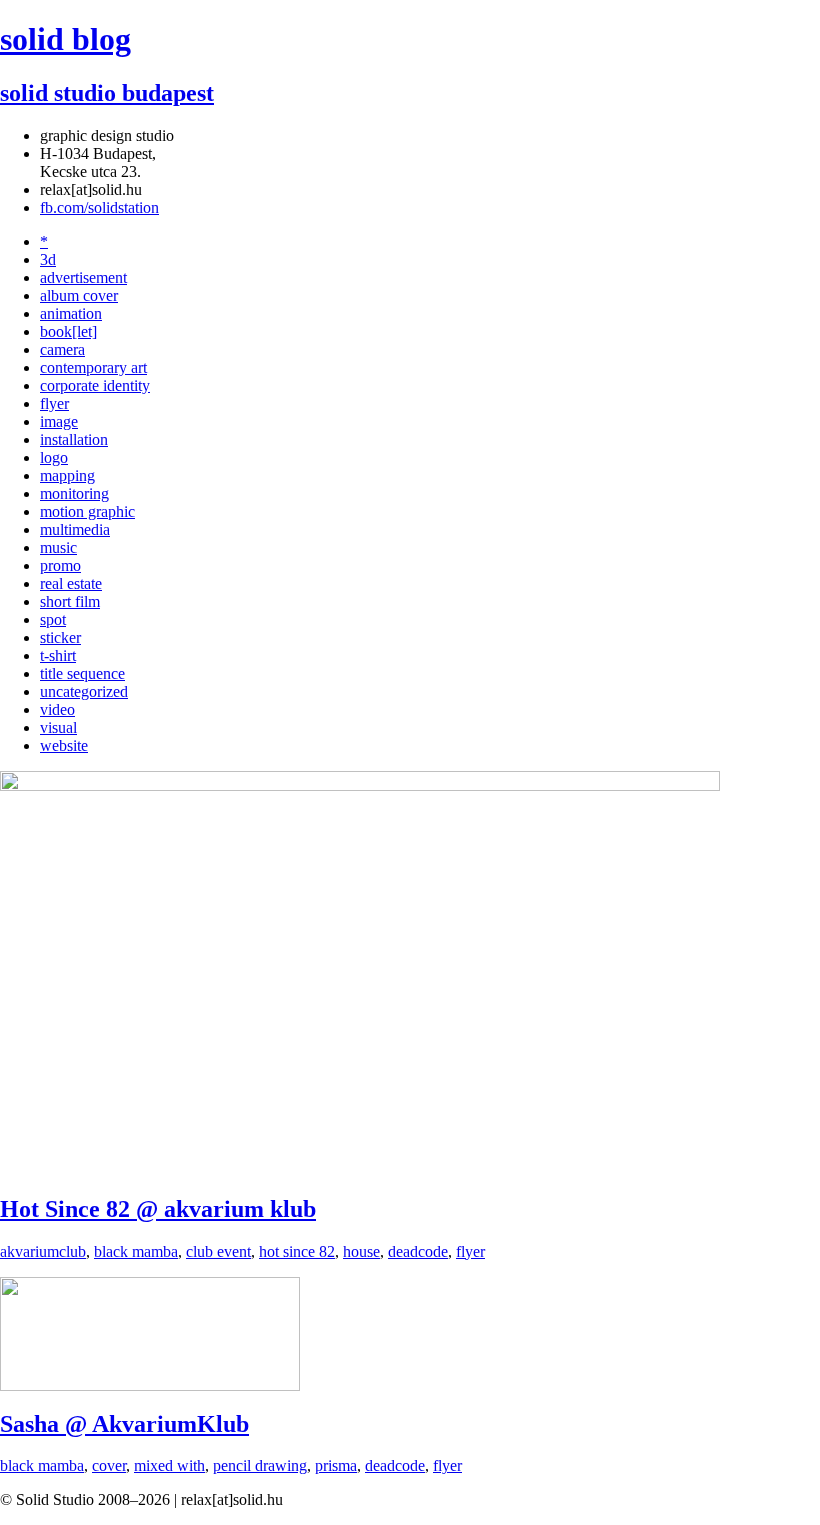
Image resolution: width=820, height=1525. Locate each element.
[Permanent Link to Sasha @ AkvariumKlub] (150, 1385)
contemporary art (93, 367)
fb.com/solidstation (99, 207)
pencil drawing (260, 1465)
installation (74, 439)
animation (71, 313)
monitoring (74, 493)
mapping (67, 475)
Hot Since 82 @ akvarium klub (158, 1209)
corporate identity (95, 385)
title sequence (82, 673)
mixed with (169, 1465)
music (58, 547)
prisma (336, 1465)
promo (60, 565)
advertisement (83, 277)
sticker (60, 637)
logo (54, 457)
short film (70, 601)
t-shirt (58, 655)
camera (62, 349)
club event (218, 1251)
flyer (54, 403)
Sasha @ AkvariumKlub (124, 1424)
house (361, 1251)
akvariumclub (43, 1251)
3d (48, 259)
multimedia (75, 529)
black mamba (136, 1251)
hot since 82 (297, 1251)
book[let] (68, 331)
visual (58, 727)
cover (109, 1465)
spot (53, 619)
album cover (79, 295)
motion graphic (87, 511)
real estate (71, 583)
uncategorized (84, 691)
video (57, 709)
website (64, 745)
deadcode (418, 1251)
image (59, 421)
